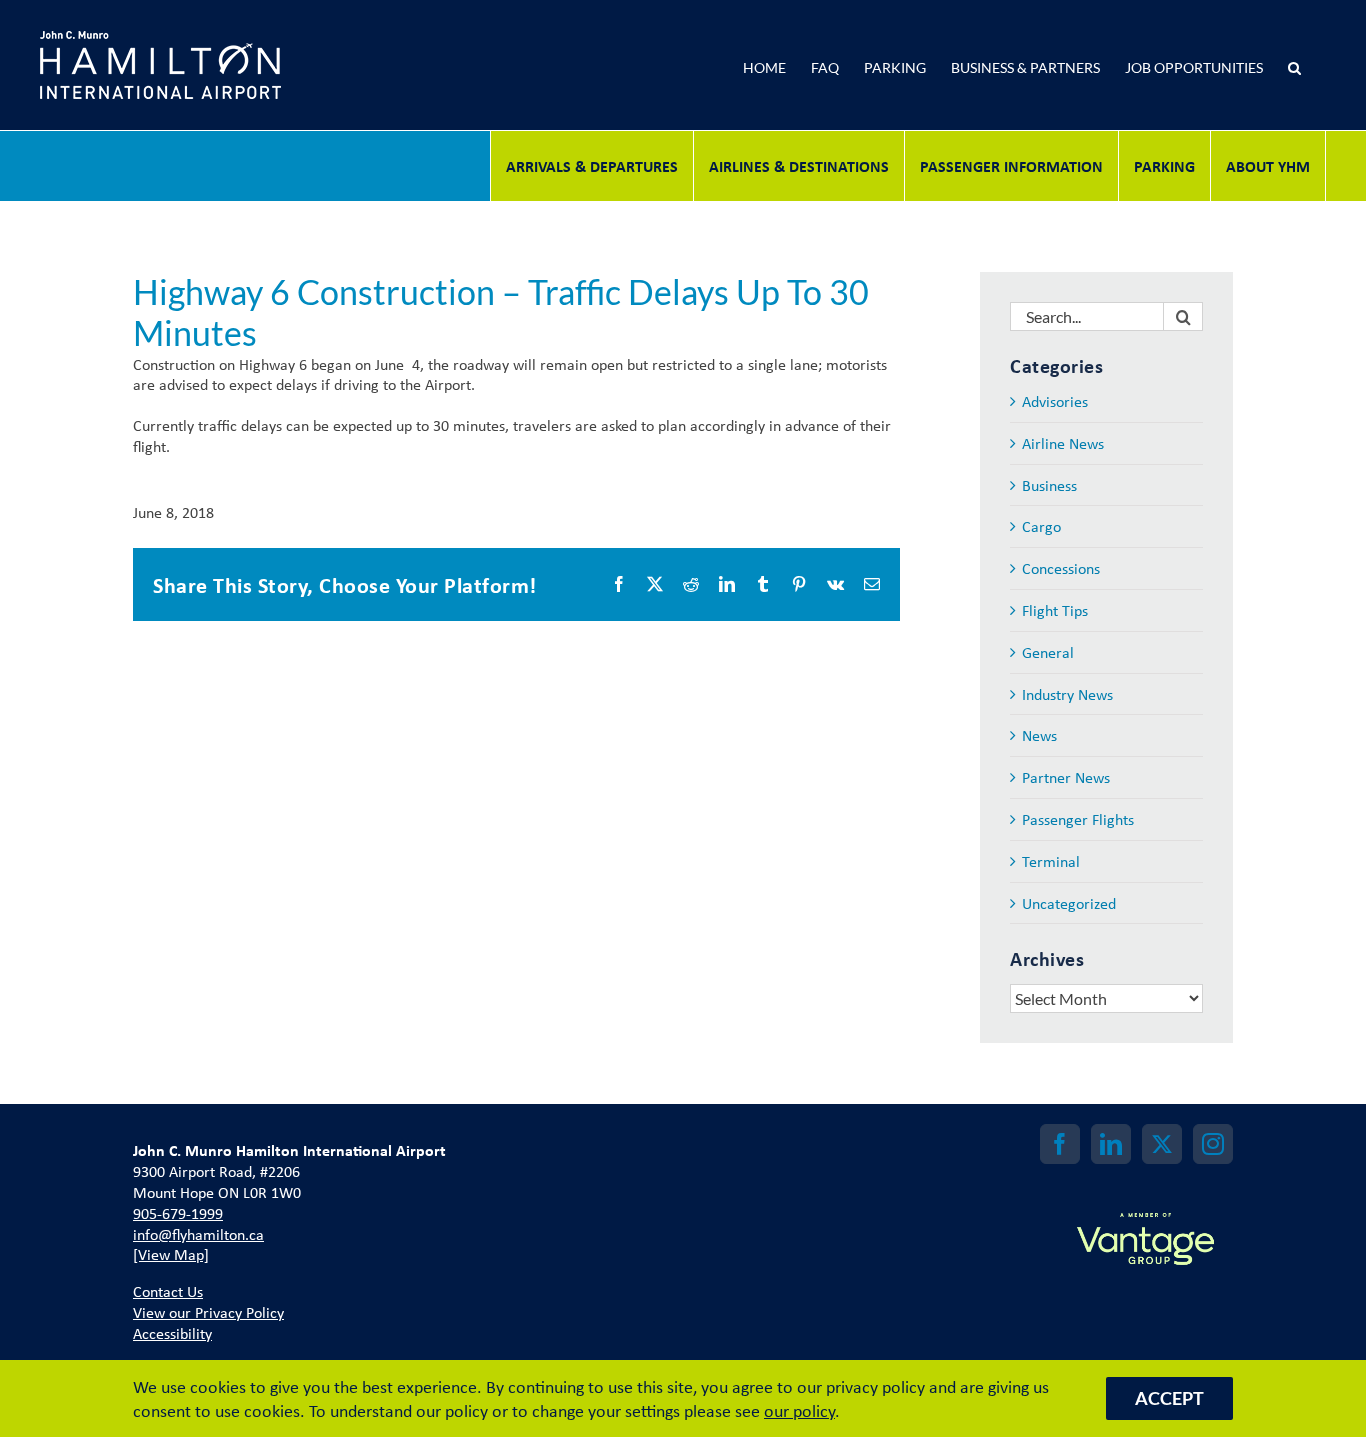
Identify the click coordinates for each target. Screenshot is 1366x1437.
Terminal (1051, 861)
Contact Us (168, 1291)
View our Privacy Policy (208, 1312)
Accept (1169, 1398)
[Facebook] (1060, 1144)
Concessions (1061, 568)
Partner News (1066, 777)
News (1039, 735)
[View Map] (171, 1254)
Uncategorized (1069, 903)
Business (1049, 485)
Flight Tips (1055, 610)
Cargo (1041, 526)
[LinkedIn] (1111, 1144)
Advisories (1055, 401)
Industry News (1067, 694)
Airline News (1063, 443)
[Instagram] (1213, 1144)
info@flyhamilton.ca (198, 1234)
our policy (799, 1410)
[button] (1304, 65)
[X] (1162, 1144)
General (1048, 652)
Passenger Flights (1078, 819)
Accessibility (172, 1333)
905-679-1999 (178, 1213)
